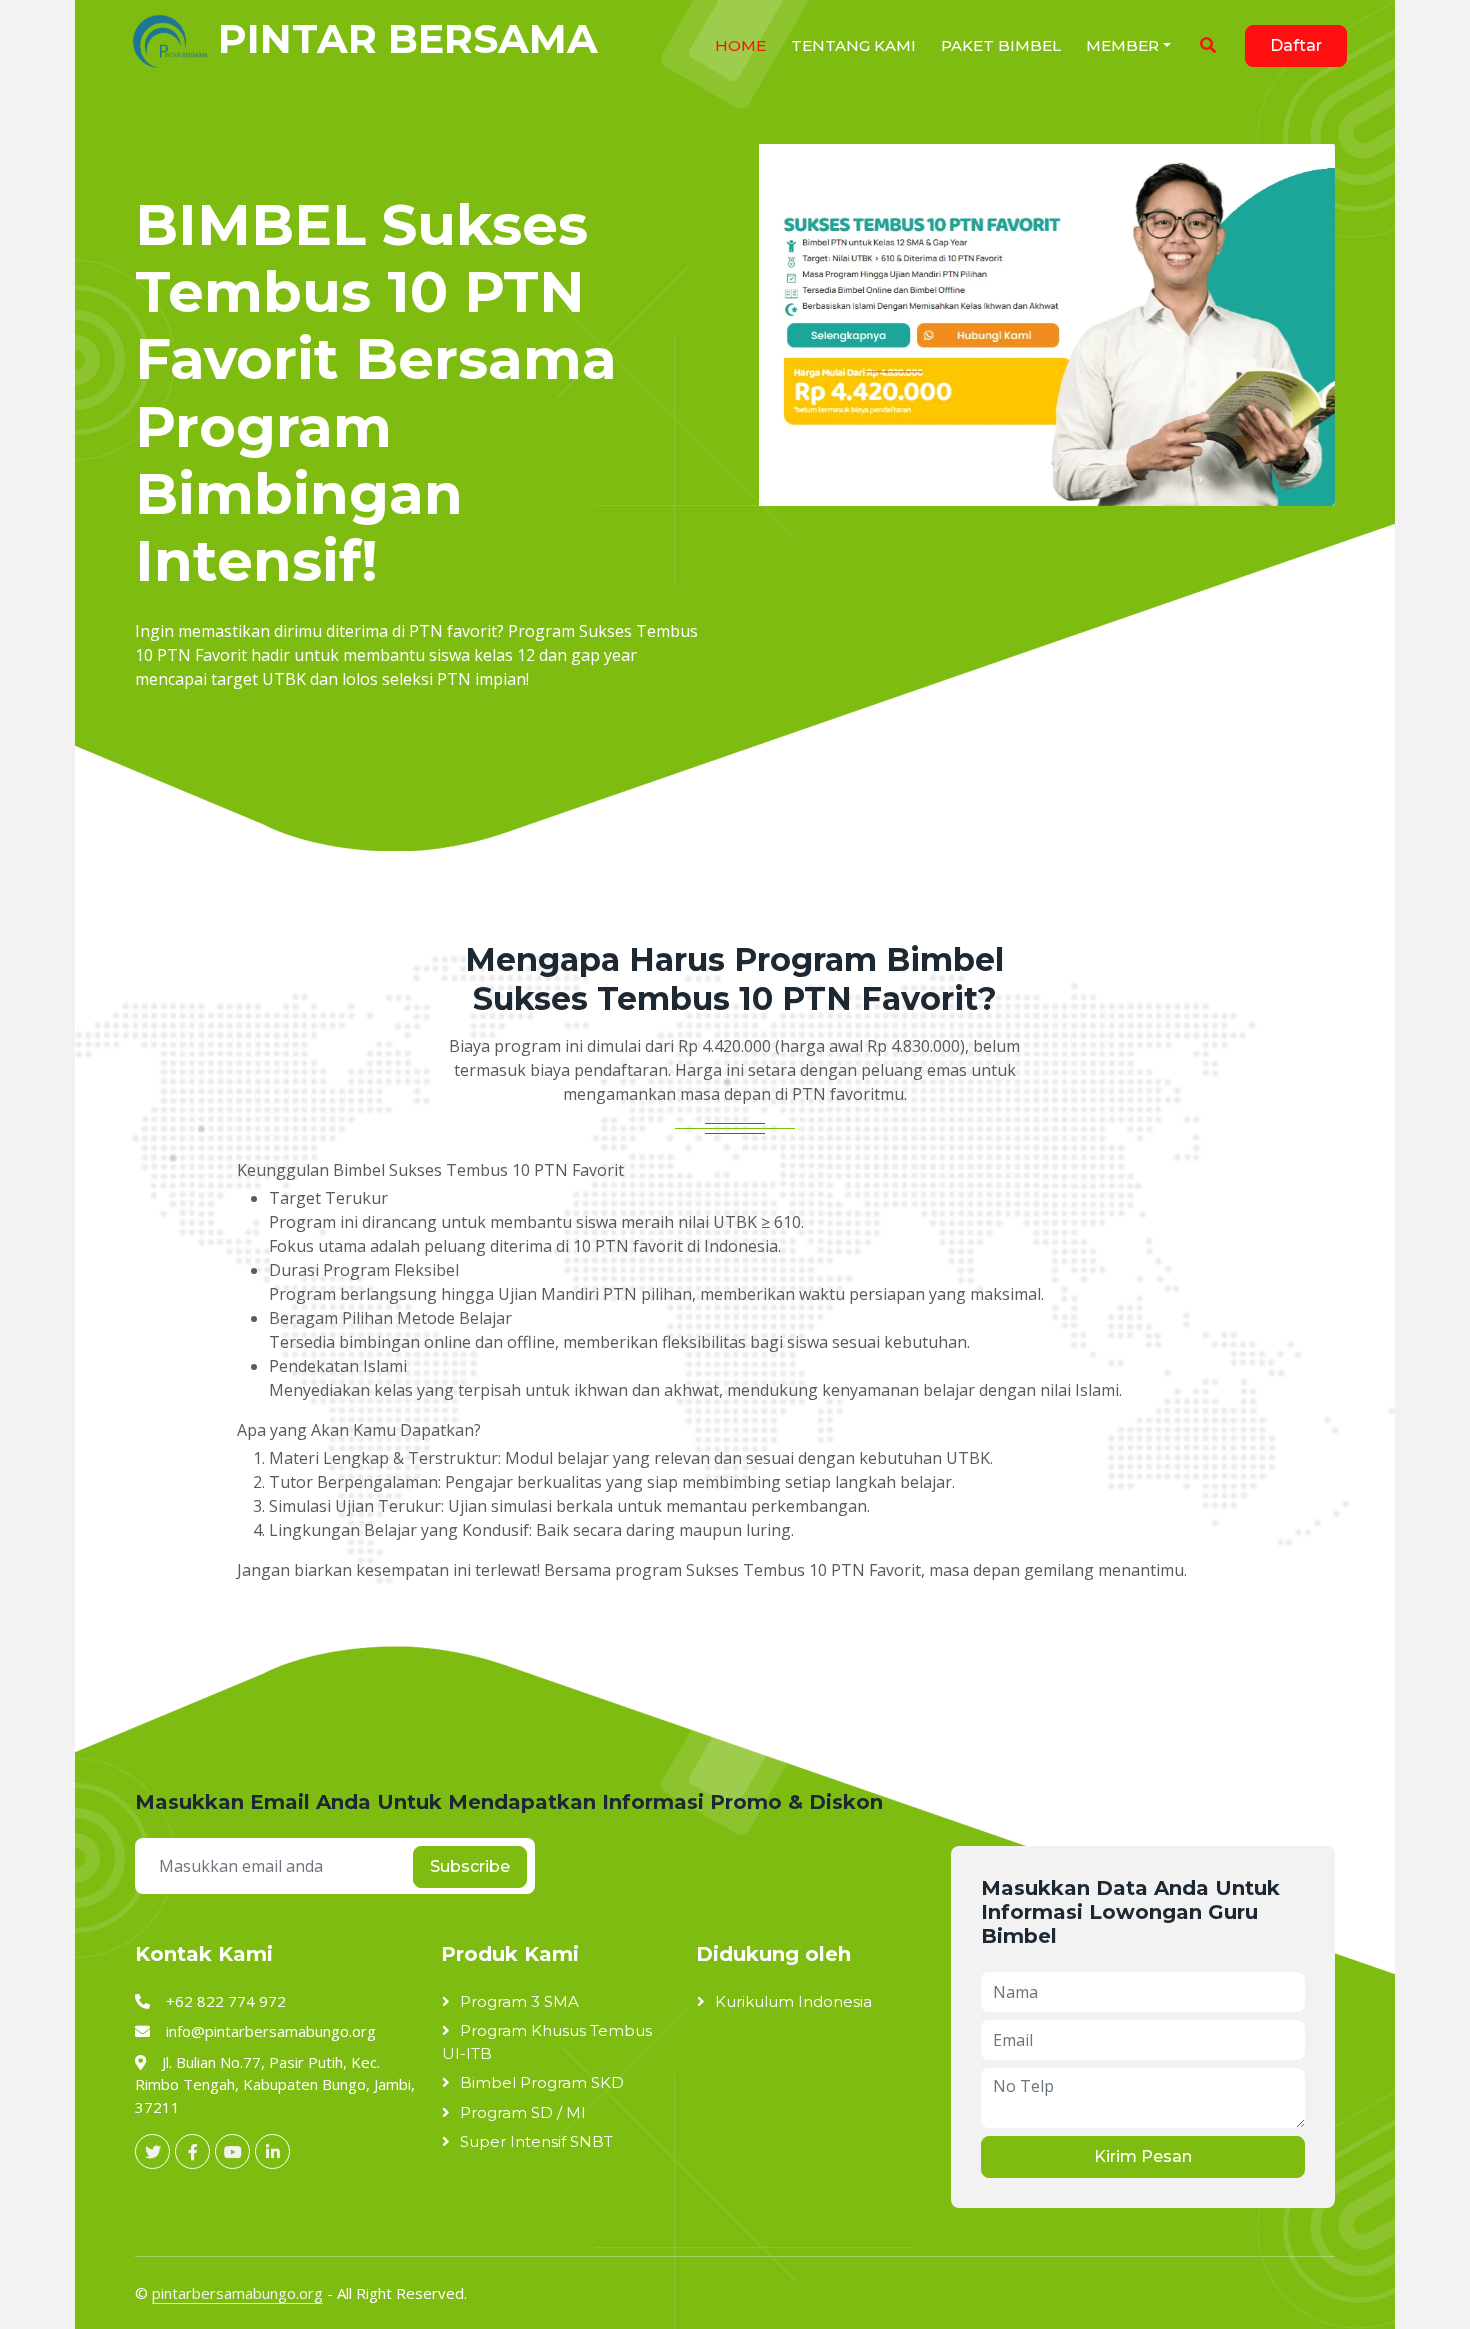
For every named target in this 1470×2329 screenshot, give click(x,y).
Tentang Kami (853, 45)
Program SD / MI (523, 2112)
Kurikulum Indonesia (793, 2001)
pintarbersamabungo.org (237, 2293)
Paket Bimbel (1001, 45)
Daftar (1296, 45)
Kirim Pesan (1143, 2156)
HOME (740, 45)
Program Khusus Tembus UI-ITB (547, 2042)
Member (1122, 45)
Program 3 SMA (519, 2001)
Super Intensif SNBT (536, 2141)
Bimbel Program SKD (542, 2082)
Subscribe (470, 1866)
